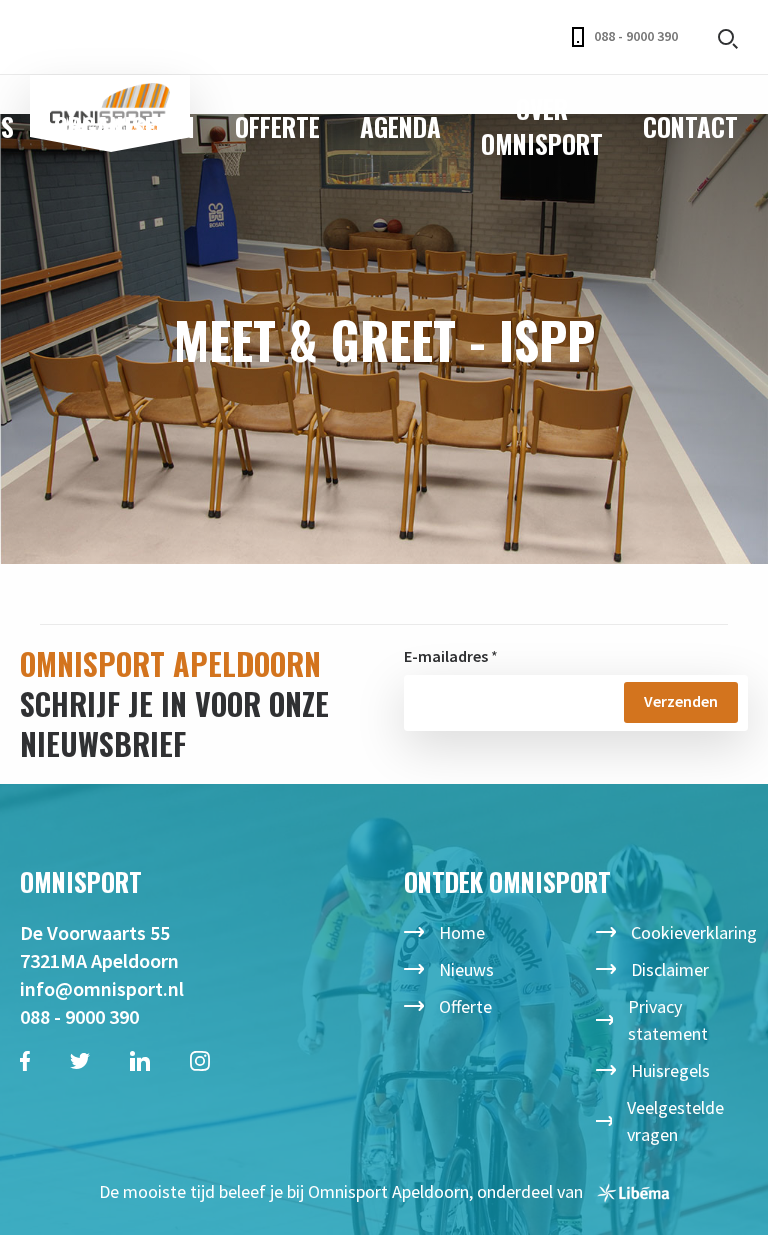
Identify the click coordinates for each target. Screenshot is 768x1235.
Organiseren (124, 126)
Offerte (277, 126)
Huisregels (670, 1070)
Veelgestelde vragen (675, 1121)
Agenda (400, 126)
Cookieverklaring (694, 932)
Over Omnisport (542, 126)
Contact (690, 126)
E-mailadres (446, 656)
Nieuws (466, 969)
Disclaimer (670, 969)
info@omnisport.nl (102, 988)
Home (462, 932)
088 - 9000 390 (636, 36)
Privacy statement (668, 1020)
